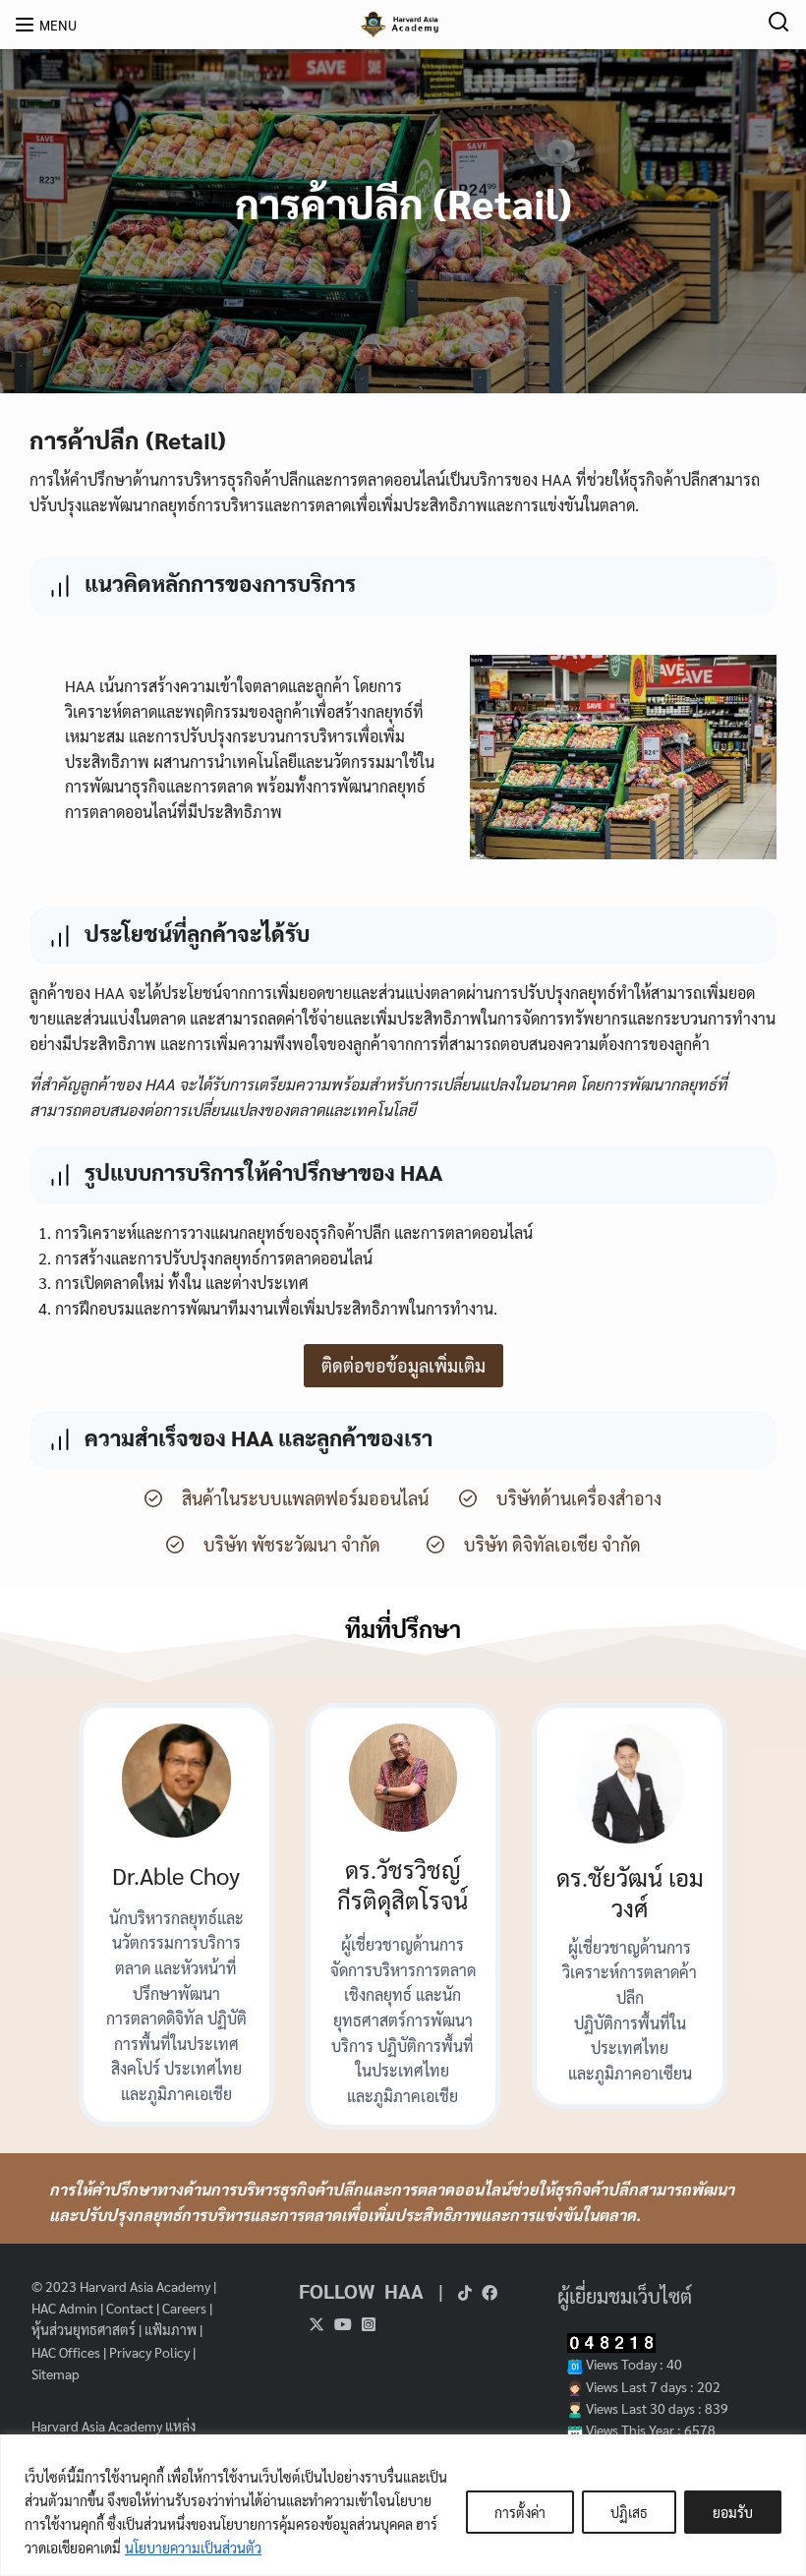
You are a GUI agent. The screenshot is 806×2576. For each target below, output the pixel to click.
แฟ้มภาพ (171, 2329)
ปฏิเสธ (629, 2512)
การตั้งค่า (520, 2512)
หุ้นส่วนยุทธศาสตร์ (84, 2329)
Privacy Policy (149, 2352)
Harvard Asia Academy (145, 2286)
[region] (403, 2505)
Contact (130, 2308)
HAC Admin (64, 2308)
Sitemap (56, 2373)
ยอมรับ (733, 2512)
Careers (184, 2308)
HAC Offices (66, 2352)
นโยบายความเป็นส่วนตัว (193, 2547)
